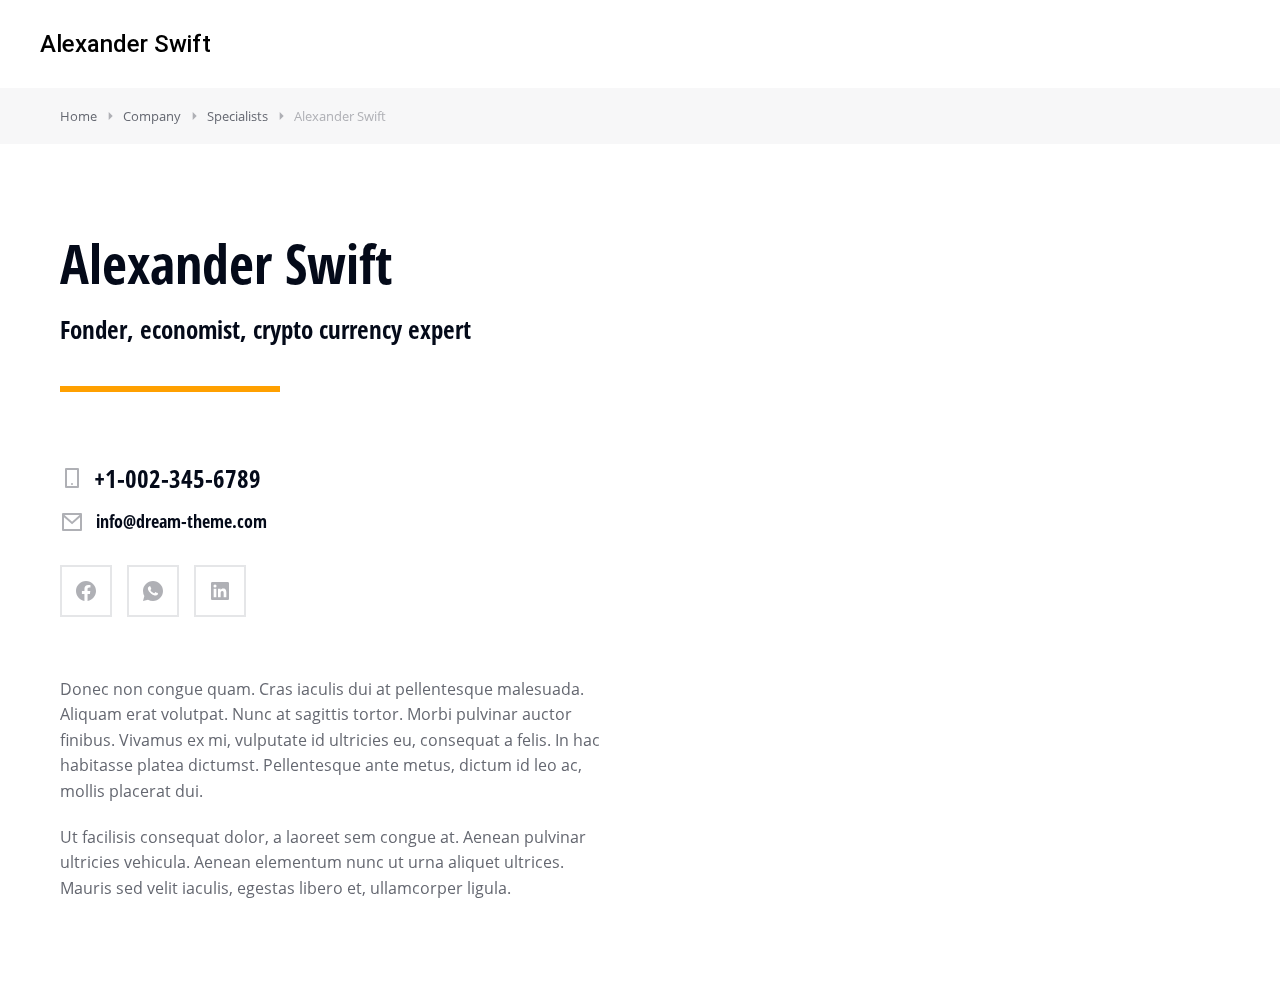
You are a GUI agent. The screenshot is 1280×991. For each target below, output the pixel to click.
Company (152, 116)
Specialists (237, 116)
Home (78, 116)
